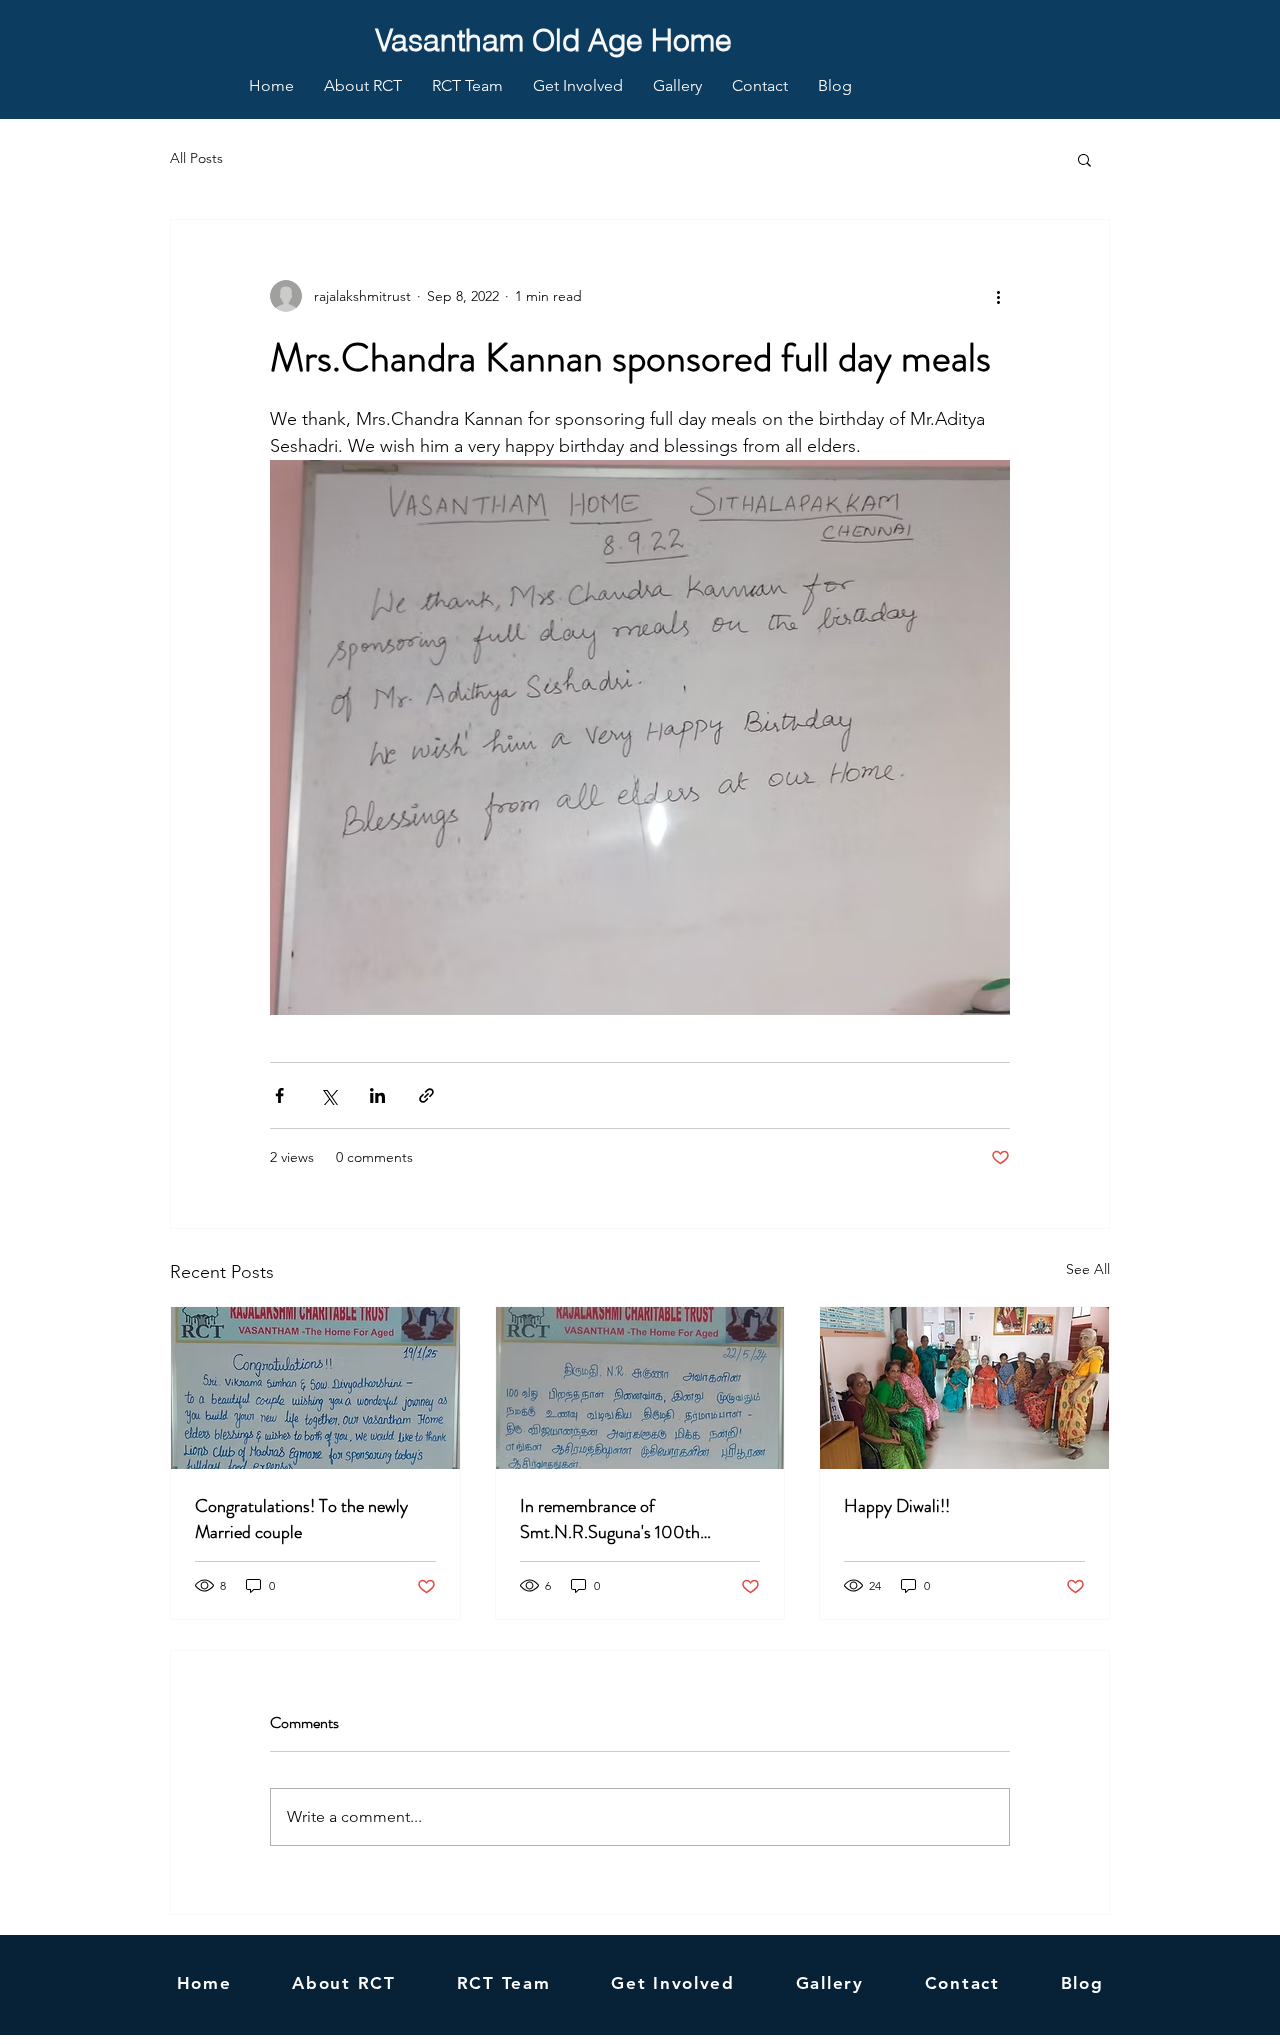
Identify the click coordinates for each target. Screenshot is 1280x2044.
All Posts (196, 158)
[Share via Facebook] (279, 1095)
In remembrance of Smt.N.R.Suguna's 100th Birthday (610, 1519)
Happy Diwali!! (897, 1506)
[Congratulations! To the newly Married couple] (315, 1388)
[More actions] (998, 296)
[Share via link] (426, 1095)
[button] (1084, 159)
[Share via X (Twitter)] (328, 1095)
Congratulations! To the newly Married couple (301, 1519)
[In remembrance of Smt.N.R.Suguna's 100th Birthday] (640, 1388)
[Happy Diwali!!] (964, 1388)
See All (1088, 1269)
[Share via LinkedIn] (377, 1095)
